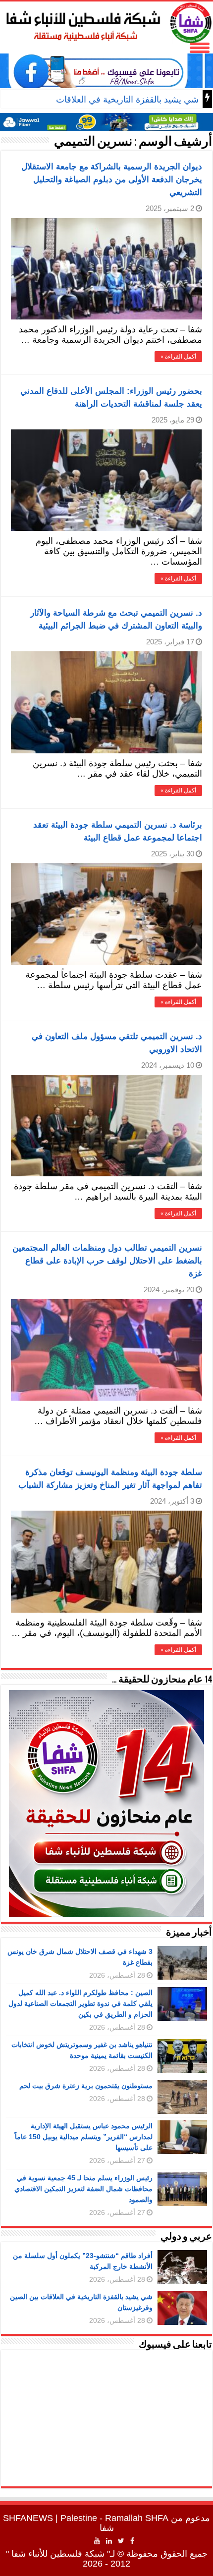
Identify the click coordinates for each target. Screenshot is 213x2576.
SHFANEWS (28, 2518)
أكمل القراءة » (178, 357)
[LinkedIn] (109, 2541)
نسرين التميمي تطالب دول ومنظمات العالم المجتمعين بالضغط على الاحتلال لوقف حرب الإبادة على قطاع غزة (107, 1261)
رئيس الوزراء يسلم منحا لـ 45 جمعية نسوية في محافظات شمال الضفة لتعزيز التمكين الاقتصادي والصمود (83, 2189)
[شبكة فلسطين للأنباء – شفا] (106, 21)
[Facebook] (132, 2541)
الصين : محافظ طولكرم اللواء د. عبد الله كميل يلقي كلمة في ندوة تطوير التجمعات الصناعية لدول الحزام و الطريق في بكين (80, 2003)
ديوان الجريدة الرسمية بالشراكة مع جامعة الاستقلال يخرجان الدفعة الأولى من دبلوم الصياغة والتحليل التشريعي (112, 180)
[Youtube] (97, 2541)
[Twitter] (121, 2541)
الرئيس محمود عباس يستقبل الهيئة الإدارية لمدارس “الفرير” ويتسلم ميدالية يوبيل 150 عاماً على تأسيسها (84, 2137)
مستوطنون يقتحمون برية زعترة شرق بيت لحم (86, 2086)
